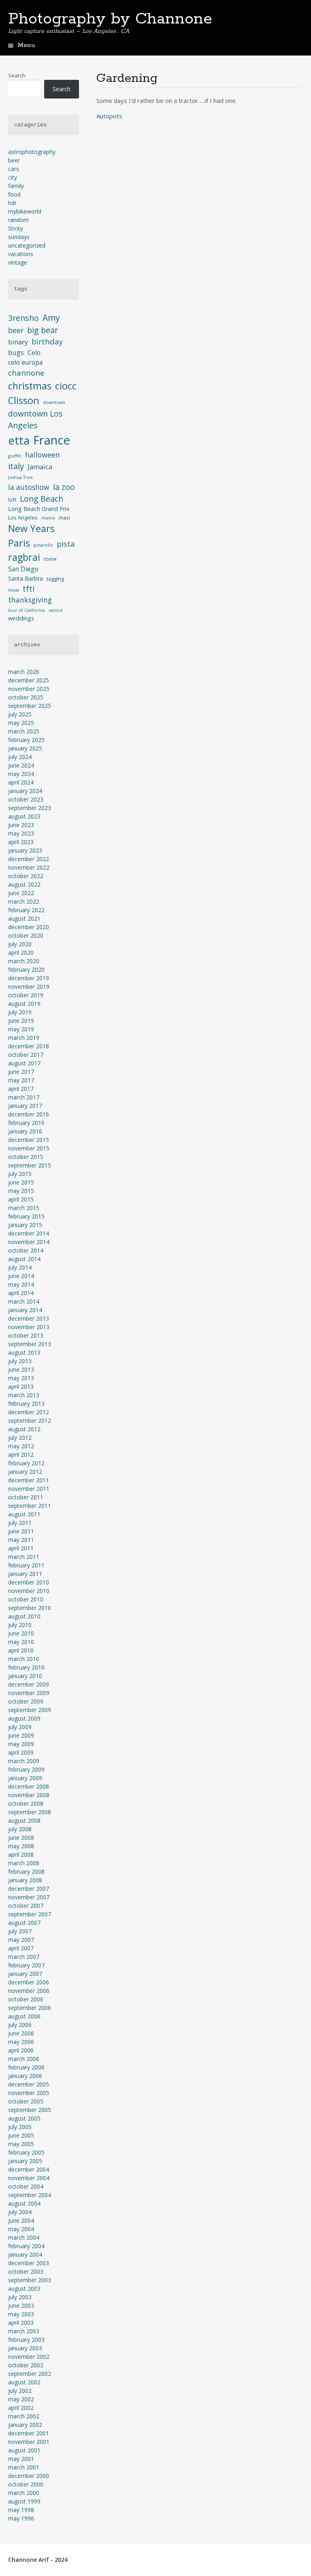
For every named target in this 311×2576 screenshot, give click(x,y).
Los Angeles (23, 517)
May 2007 (21, 1940)
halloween (43, 455)
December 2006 (29, 1982)
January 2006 (25, 2076)
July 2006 (20, 2025)
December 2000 (29, 2476)
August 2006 (24, 2016)
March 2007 (24, 1957)
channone (26, 373)
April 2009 (21, 1752)
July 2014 (20, 1267)
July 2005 (20, 2127)
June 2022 (21, 893)
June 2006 (21, 2033)
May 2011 (21, 1540)
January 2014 (25, 1310)
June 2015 (21, 1182)
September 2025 (30, 706)
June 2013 (21, 1369)
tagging (55, 579)
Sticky (16, 228)
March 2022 (24, 901)
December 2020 (29, 927)
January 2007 (25, 1974)
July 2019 (20, 1012)
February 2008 (26, 1872)
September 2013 (30, 1344)
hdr (12, 203)
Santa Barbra (26, 578)
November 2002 (29, 2357)
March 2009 (24, 1761)
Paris (19, 543)
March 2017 (24, 1097)
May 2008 (21, 1846)
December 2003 (29, 2263)
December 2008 (29, 1786)
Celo (34, 353)
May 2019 (21, 1029)
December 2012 (29, 1412)
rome (50, 559)
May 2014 (21, 1284)
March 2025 (24, 731)
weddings (21, 618)
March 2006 (24, 2059)
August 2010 (24, 1616)
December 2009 (29, 1684)
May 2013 (21, 1378)
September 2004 (30, 2195)
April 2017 (21, 1089)
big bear (43, 330)
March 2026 (24, 672)
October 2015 (26, 1157)
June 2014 (21, 1276)
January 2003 (25, 2348)
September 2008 (30, 1812)
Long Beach (42, 499)
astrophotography (32, 152)
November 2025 (29, 689)
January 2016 (25, 1131)
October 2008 (26, 1803)
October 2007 (26, 1906)
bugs (16, 352)
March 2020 (24, 961)
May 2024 (21, 774)
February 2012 (26, 1463)
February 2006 (26, 2067)
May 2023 (21, 833)
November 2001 (29, 2442)
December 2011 (29, 1480)
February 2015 (26, 1216)
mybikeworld (25, 211)
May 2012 (21, 1446)
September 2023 (30, 808)
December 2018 (29, 1046)
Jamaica (40, 467)
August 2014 (24, 1259)
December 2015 (29, 1140)
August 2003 (24, 2288)
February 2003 (26, 2340)
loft (12, 500)
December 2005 (29, 2084)
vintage (18, 262)
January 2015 (25, 1225)
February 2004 (26, 2246)
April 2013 (21, 1386)
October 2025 (26, 697)
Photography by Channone (110, 19)
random (18, 220)
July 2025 (20, 714)
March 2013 (24, 1395)
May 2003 (21, 2314)
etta (19, 440)
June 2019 (21, 1021)
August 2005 (24, 2118)
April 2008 (21, 1855)
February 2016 (26, 1123)
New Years (31, 528)
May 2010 (21, 1642)
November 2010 (29, 1591)
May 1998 (21, 2510)
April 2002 (21, 2408)
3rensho (23, 318)
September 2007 (30, 1914)
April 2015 (21, 1199)
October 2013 (26, 1335)
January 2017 (25, 1106)
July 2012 (20, 1438)
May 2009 (21, 1744)
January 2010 (25, 1676)
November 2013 (29, 1327)
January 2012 (25, 1472)
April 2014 (21, 1293)
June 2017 (21, 1072)
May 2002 (21, 2399)
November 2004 (29, 2178)
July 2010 (20, 1625)
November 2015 (29, 1148)
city (13, 177)
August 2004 (24, 2203)
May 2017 (21, 1080)
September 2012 (30, 1421)
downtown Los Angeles (35, 419)
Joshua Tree (20, 477)
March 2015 (24, 1208)
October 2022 (26, 876)
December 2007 (29, 1889)
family (16, 186)
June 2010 (21, 1633)
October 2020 (26, 935)
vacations (21, 254)
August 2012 (24, 1429)
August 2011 (24, 1514)
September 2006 (30, 2008)
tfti (29, 589)
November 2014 (29, 1242)
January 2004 (25, 2254)
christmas (30, 386)
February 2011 (26, 1565)
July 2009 (20, 1727)
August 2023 (24, 816)
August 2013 (24, 1352)
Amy (51, 318)
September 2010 (30, 1608)
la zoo (64, 487)
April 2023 (21, 842)
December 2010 (29, 1582)
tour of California (27, 610)
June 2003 (21, 2306)
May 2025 (21, 723)
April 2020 (21, 952)
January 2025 (25, 748)
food (14, 194)
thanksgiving (30, 600)
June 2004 (21, 2220)
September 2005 (30, 2110)
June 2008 (21, 1837)
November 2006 (29, 1991)
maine (48, 518)
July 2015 (20, 1174)
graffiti (15, 456)
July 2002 (20, 2391)
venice (56, 610)
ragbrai (24, 557)
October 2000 (26, 2484)
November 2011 (29, 1489)
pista (66, 544)
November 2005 (29, 2093)
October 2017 (26, 1055)
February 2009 (26, 1769)
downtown (54, 402)
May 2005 (21, 2144)
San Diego (23, 569)
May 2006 (21, 2042)
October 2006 (26, 1999)
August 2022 (24, 884)
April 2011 (21, 1548)
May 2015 (21, 1191)
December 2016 (29, 1114)
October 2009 (26, 1701)
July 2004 (20, 2212)
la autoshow (29, 487)
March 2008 (24, 1863)
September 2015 (30, 1165)
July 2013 (20, 1361)
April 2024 (21, 782)
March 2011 (24, 1557)
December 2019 (29, 978)
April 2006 (21, 2050)
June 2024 (21, 765)
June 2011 (21, 1531)
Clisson (24, 400)
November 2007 (29, 1897)
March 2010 (24, 1659)
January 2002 (25, 2425)
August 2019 (24, 1004)
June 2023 (21, 825)
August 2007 (24, 1923)
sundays (19, 237)
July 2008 (20, 1829)
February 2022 (26, 910)
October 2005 (26, 2101)
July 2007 (20, 1931)
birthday (47, 341)
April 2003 (21, 2323)
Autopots (109, 116)
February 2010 (26, 1667)
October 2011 (26, 1497)
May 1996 (21, 2518)
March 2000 (24, 2493)
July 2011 (20, 1523)
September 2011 (30, 1506)
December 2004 (29, 2169)
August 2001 (24, 2450)
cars (14, 169)
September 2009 (30, 1710)
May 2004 (21, 2229)
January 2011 (25, 1574)
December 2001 (29, 2433)
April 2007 (21, 1948)
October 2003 (26, 2271)
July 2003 (20, 2297)
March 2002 (24, 2416)
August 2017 (24, 1063)
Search (17, 75)
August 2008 (24, 1820)
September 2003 (30, 2280)
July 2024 (20, 757)
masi (64, 517)
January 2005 (25, 2161)
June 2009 (21, 1735)
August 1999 (24, 2501)
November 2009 (29, 1693)
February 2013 (26, 1403)
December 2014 (29, 1233)
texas (14, 590)
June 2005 (21, 2135)
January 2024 (25, 791)
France (52, 440)
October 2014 (26, 1250)
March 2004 (24, 2237)
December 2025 (29, 680)
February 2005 (26, 2152)
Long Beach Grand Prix (39, 509)
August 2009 (24, 1718)
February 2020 (26, 969)
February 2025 (26, 740)
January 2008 (25, 1880)
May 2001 (21, 2459)
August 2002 (24, 2382)
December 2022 (29, 859)
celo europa (25, 362)
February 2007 (26, 1965)
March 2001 (24, 2467)
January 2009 (25, 1778)
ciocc (66, 386)
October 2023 (26, 799)
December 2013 (29, 1318)
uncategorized (27, 245)
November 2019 (29, 987)
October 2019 (26, 995)
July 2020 (20, 944)
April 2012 (21, 1455)
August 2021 (24, 918)
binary (18, 342)
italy (16, 466)
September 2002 (30, 2374)
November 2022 (29, 867)
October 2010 (26, 1599)
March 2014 (24, 1301)
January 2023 (25, 850)
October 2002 (26, 2365)
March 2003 (24, 2331)
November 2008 (29, 1795)
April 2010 (21, 1650)
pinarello (43, 545)
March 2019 (24, 1038)
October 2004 (26, 2186)
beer (14, 160)
